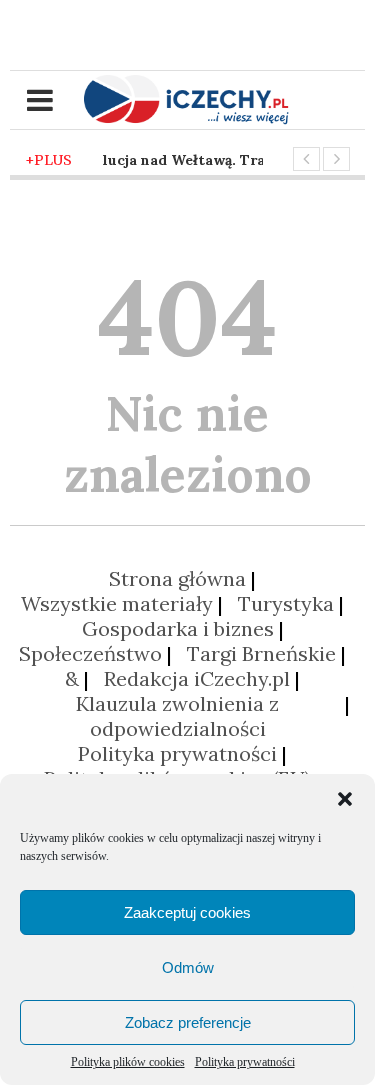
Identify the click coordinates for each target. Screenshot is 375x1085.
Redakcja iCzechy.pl (197, 678)
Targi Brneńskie (261, 653)
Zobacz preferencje (188, 1022)
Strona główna (177, 578)
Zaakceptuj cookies (187, 912)
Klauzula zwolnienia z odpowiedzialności (177, 716)
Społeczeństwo (90, 653)
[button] (345, 799)
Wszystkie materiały (117, 603)
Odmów (188, 967)
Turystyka (286, 603)
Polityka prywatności (245, 1062)
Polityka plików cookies (128, 1062)
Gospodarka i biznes (178, 628)
